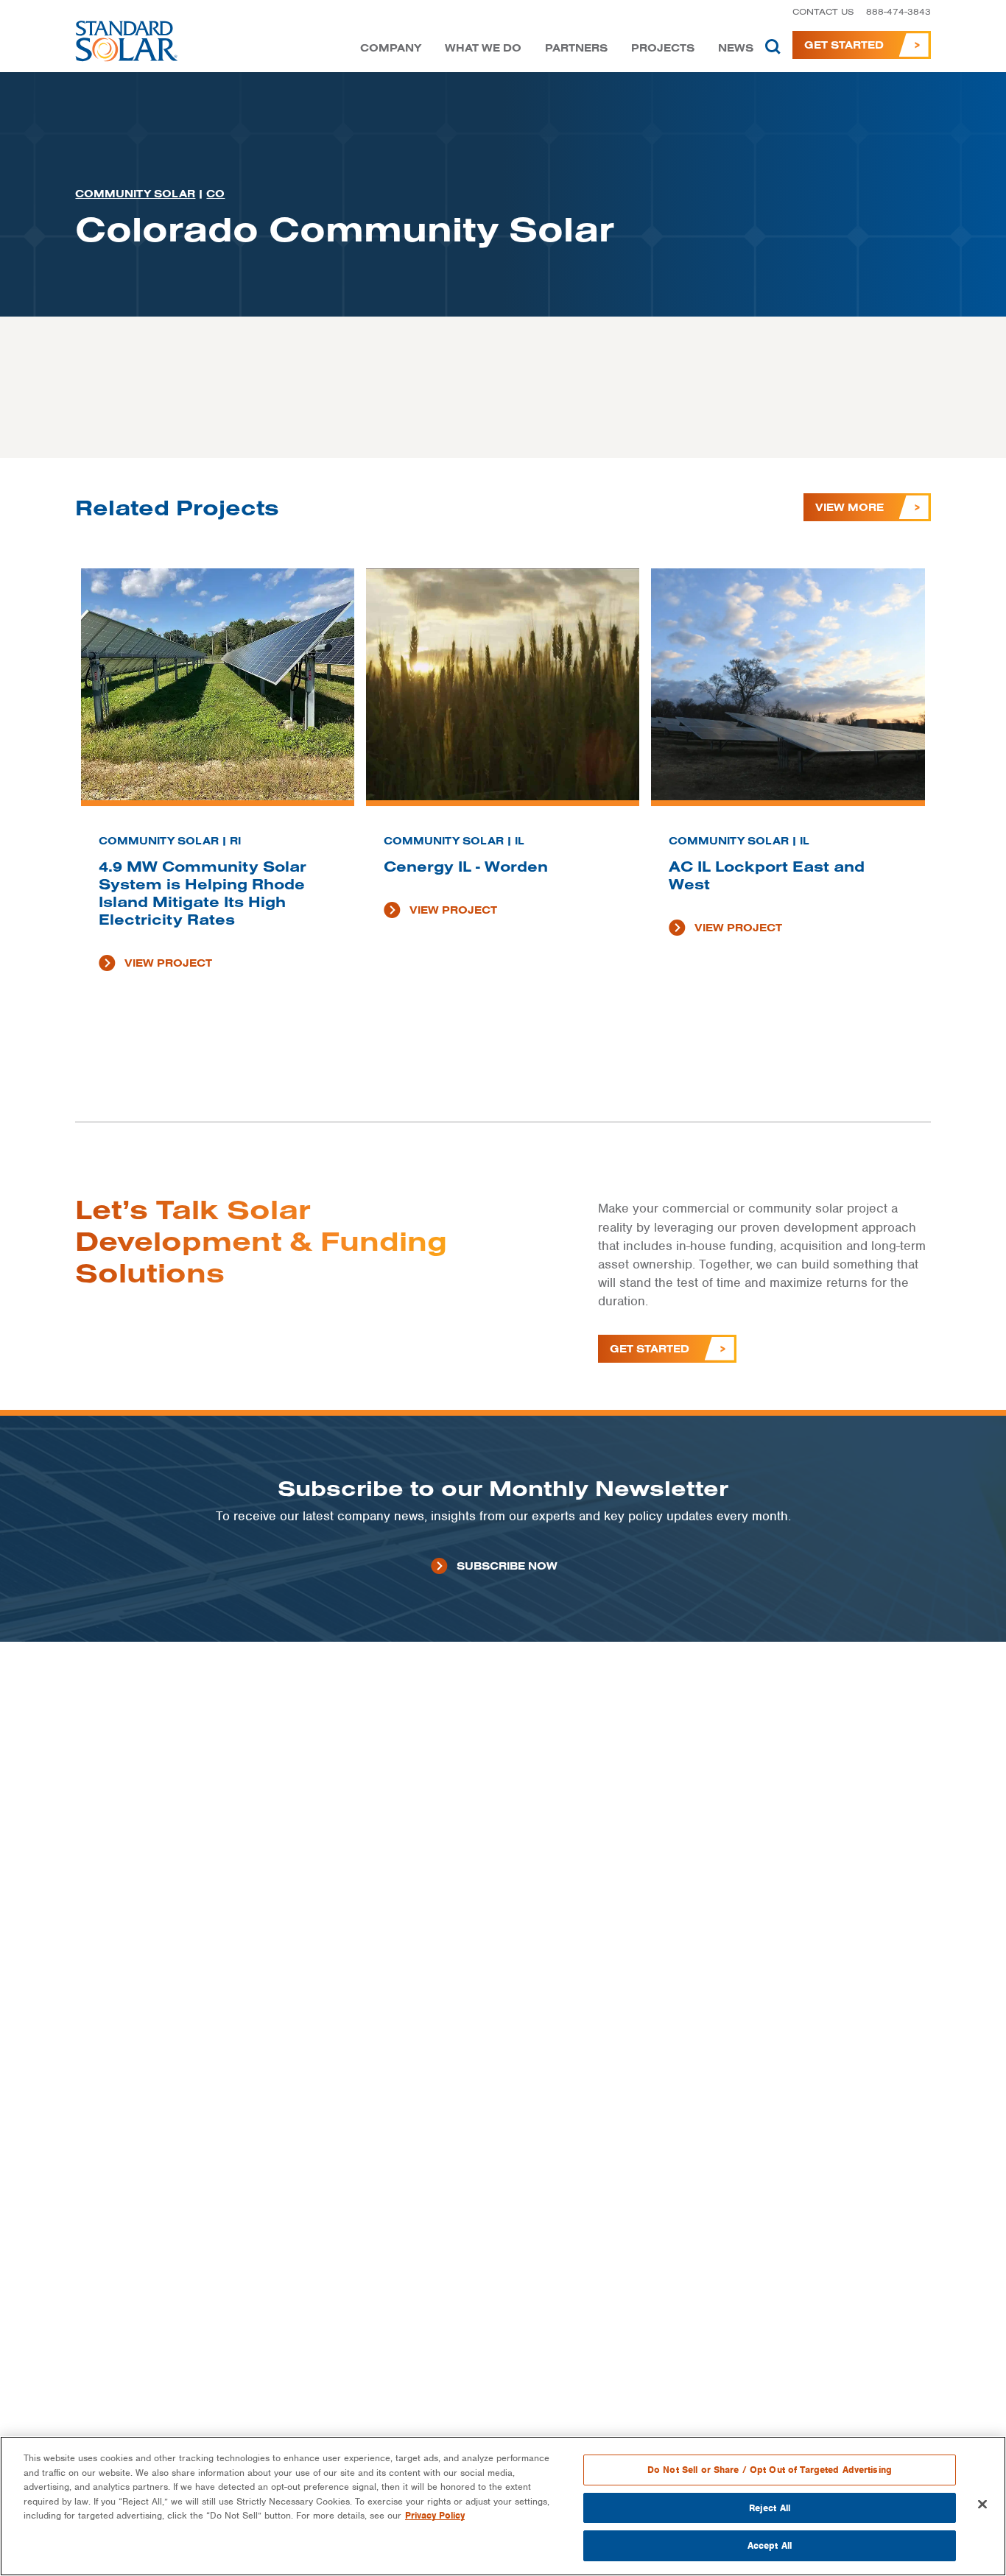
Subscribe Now (507, 1566)
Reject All (770, 2508)
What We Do (483, 48)
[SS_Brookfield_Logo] (127, 45)
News (736, 48)
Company (391, 48)
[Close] (982, 2505)
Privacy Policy (435, 2515)
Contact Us (823, 11)
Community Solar (135, 194)
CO (215, 194)
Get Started (844, 45)
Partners (576, 48)
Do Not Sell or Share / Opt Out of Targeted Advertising (770, 2470)
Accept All (770, 2545)
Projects (663, 48)
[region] (503, 2506)
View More (850, 507)
